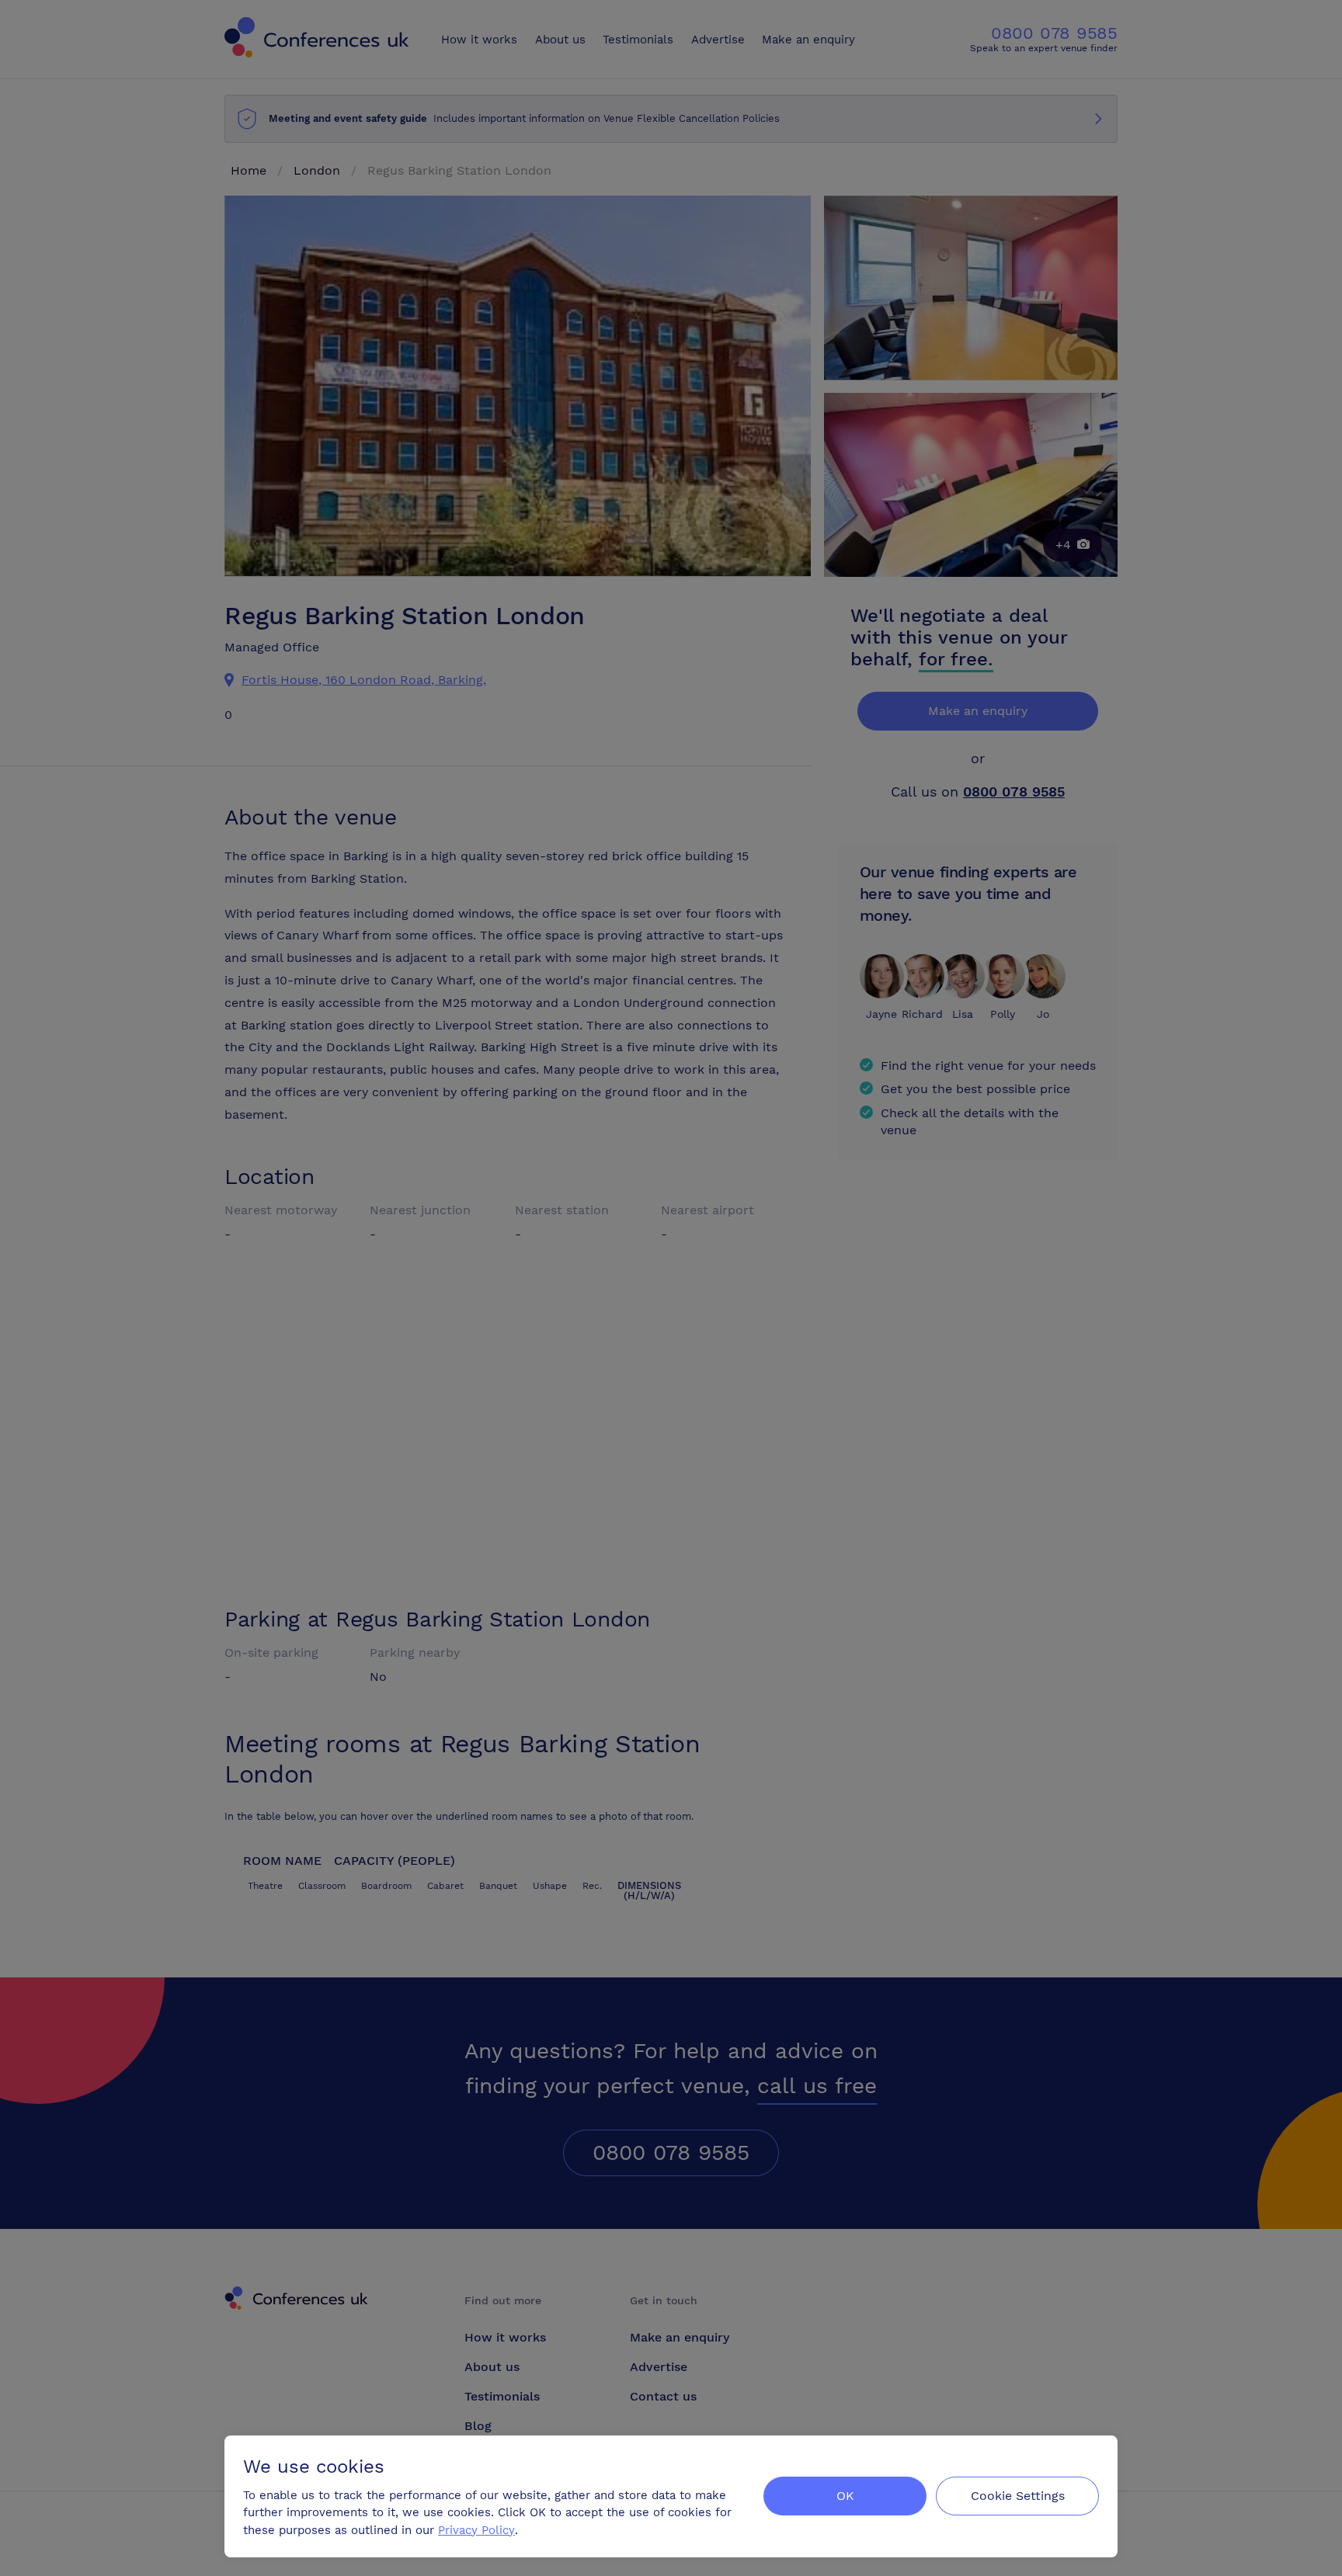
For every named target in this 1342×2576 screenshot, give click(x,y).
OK (845, 2496)
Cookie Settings (1018, 2496)
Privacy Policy (476, 2530)
